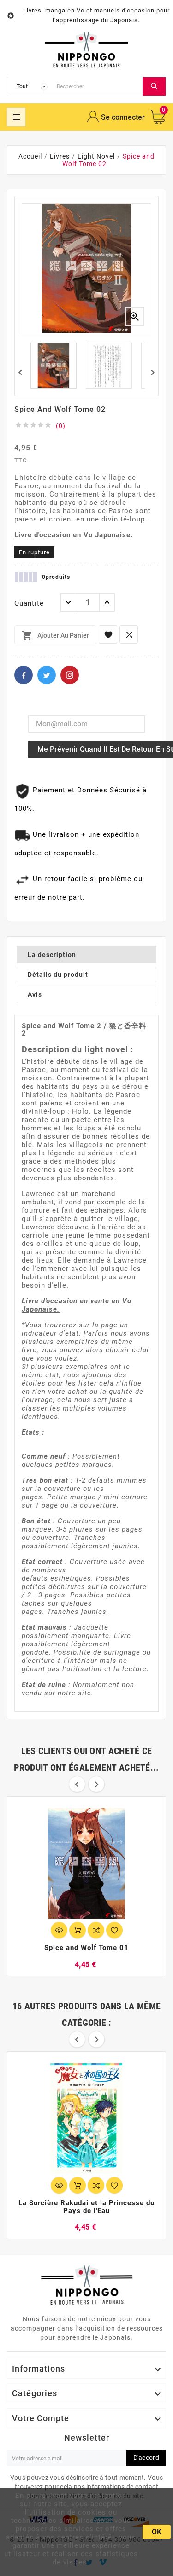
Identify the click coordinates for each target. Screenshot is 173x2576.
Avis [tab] (35, 994)
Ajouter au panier (55, 636)
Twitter (47, 675)
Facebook (24, 675)
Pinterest (70, 675)
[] (154, 86)
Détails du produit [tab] (58, 975)
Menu (16, 117)
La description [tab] (52, 955)
